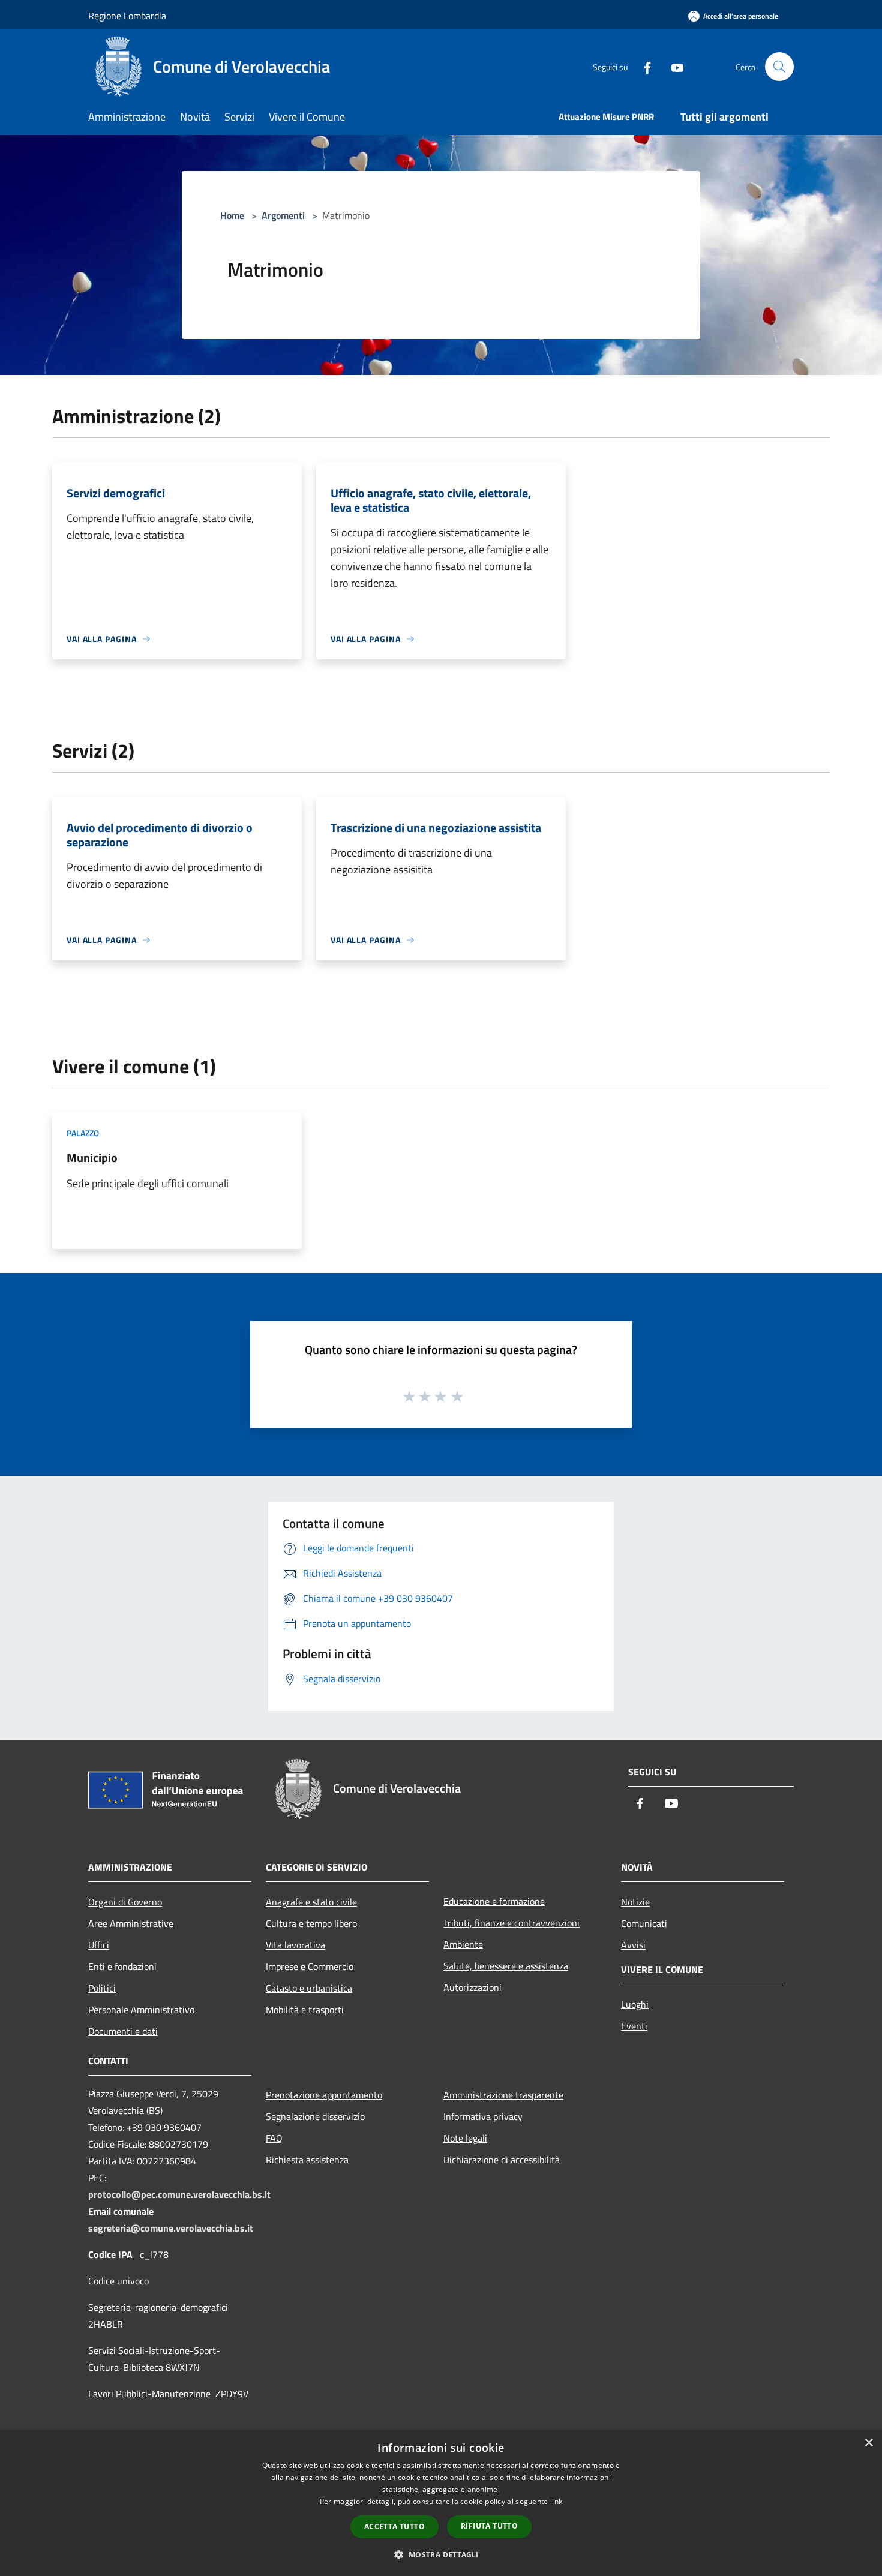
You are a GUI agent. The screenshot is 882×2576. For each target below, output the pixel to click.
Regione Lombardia (127, 16)
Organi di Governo (125, 1902)
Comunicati (644, 1923)
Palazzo (83, 1133)
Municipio (92, 1158)
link (556, 2501)
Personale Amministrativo (141, 2010)
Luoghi (635, 2004)
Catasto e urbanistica (309, 1988)
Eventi (634, 2026)
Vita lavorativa (295, 1945)
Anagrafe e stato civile (311, 1902)
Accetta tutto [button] (394, 2527)
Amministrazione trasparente (503, 2095)
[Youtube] (673, 66)
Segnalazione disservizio (315, 2116)
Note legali (465, 2138)
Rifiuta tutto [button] (489, 2526)
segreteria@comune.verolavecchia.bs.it (171, 2228)
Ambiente (463, 1944)
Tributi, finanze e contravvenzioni (511, 1923)
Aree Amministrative (131, 1923)
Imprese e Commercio (310, 1966)
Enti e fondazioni (122, 1966)
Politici (102, 1988)
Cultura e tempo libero (311, 1923)
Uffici (99, 1945)
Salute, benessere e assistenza (506, 1966)
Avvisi (633, 1945)
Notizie (635, 1902)
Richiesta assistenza (307, 2160)
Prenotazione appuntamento (324, 2095)
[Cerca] (779, 67)
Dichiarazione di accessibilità (502, 2160)
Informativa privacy (483, 2116)
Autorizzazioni (472, 1987)
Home (232, 215)
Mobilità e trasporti (305, 2010)
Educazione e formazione (494, 1901)
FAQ (274, 2138)
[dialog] (441, 2503)
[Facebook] (643, 66)
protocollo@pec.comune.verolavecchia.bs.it (179, 2194)
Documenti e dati (123, 2031)
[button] (441, 2554)
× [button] (868, 2443)
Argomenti (283, 215)
